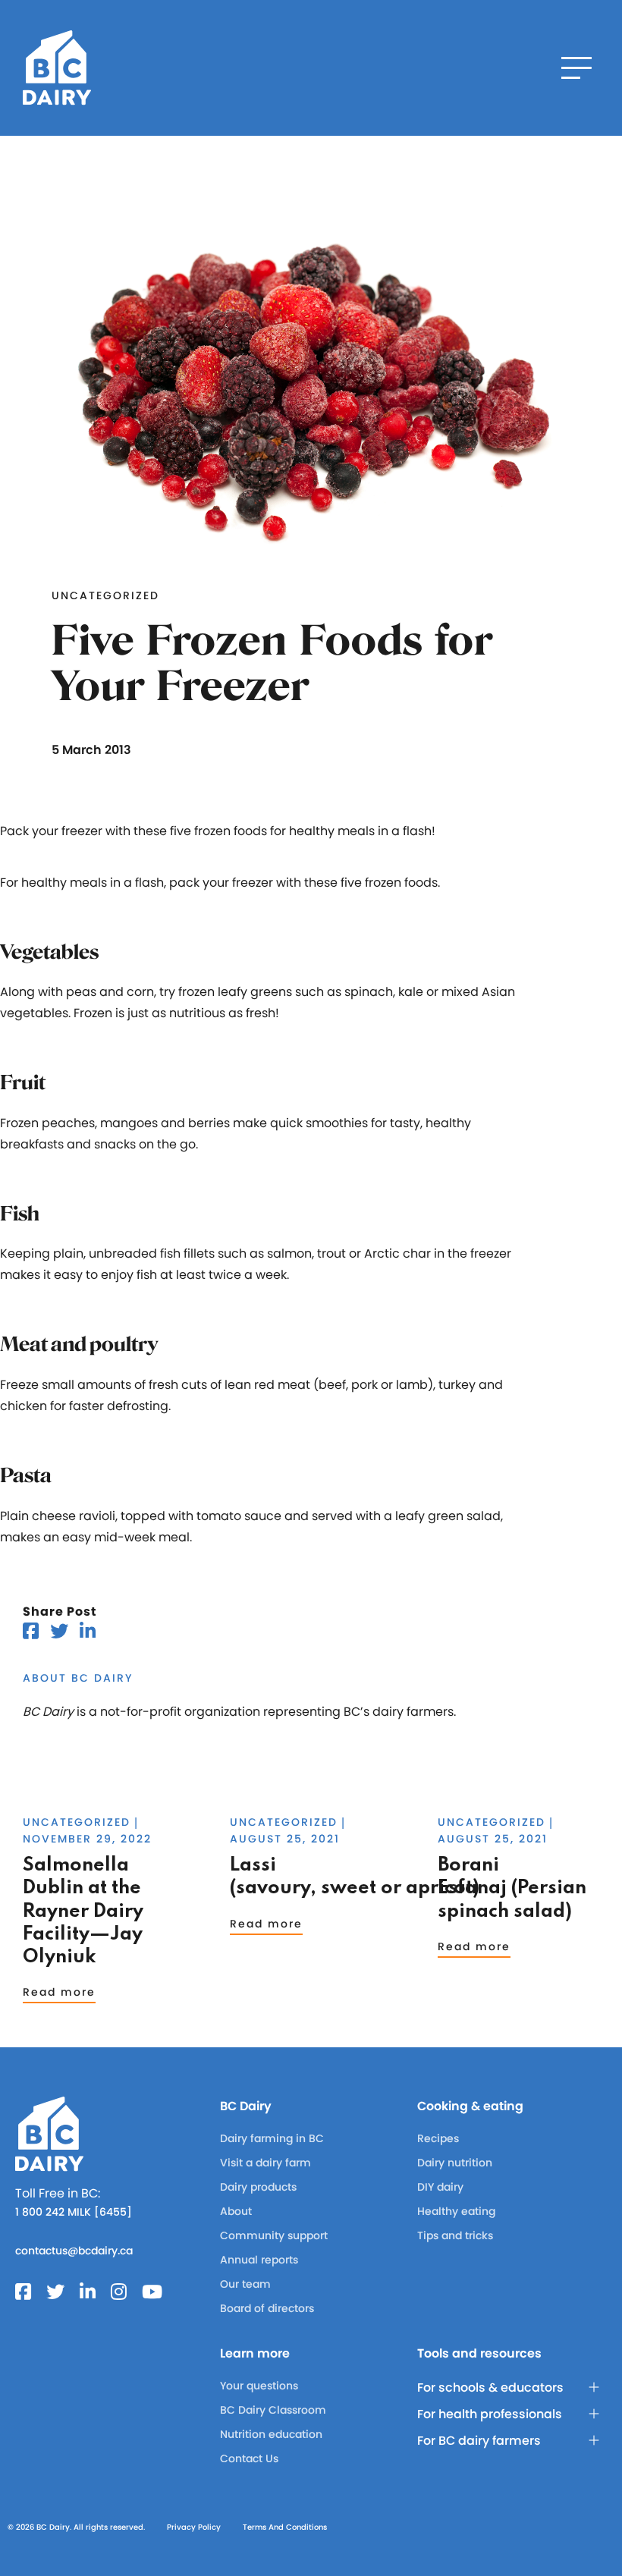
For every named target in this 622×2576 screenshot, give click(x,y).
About (236, 2211)
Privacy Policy (194, 2527)
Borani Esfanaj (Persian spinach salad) (512, 1889)
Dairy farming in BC (272, 2138)
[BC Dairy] (57, 68)
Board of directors (267, 2308)
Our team (245, 2284)
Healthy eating (456, 2211)
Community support (274, 2235)
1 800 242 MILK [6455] (74, 2212)
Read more (59, 1992)
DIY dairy (440, 2187)
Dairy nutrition (455, 2163)
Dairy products (258, 2187)
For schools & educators (490, 2388)
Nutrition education (271, 2434)
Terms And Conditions (285, 2527)
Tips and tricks (455, 2235)
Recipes (438, 2138)
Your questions (259, 2386)
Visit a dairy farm (265, 2163)
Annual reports (259, 2260)
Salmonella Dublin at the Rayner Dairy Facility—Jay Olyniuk (83, 1912)
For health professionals (490, 2414)
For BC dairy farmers (479, 2441)
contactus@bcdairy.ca (74, 2251)
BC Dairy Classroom (273, 2410)
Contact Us (249, 2458)
